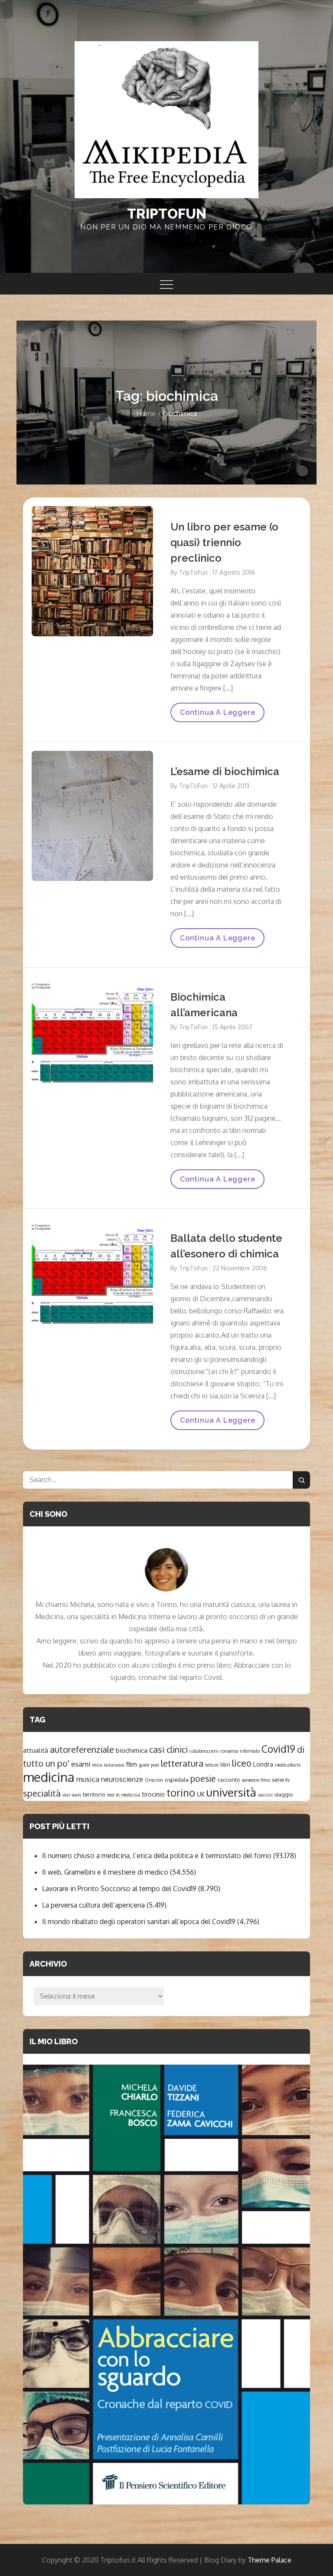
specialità (42, 1793)
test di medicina (124, 1795)
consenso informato (240, 1751)
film (132, 1764)
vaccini (265, 1795)
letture (212, 1765)
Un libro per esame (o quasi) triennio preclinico (224, 542)
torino (181, 1793)
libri (225, 1764)
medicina (49, 1777)
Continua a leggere (217, 715)
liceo (242, 1763)
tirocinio (153, 1794)
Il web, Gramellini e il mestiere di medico (105, 1872)
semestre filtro (256, 1780)
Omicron (154, 1780)
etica (97, 1765)
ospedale (177, 1780)
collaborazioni (204, 1751)
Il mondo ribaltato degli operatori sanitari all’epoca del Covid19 (139, 1921)
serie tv (281, 1780)
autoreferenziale (82, 1750)
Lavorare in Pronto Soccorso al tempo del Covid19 (119, 1889)
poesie (203, 1779)
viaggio (284, 1794)
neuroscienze (122, 1779)
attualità (36, 1750)
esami (81, 1764)
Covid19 (278, 1749)
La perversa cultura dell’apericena (93, 1905)
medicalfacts (288, 1765)
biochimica (132, 1750)
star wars (72, 1795)
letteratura (182, 1763)
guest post (149, 1765)
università (231, 1792)
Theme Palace (269, 2560)
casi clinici (168, 1750)
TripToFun (193, 572)
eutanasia (114, 1765)
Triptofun (167, 214)
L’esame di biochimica (225, 771)
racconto (229, 1780)
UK (201, 1794)
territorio (94, 1794)
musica (88, 1779)
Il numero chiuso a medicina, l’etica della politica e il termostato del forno (157, 1856)
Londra (263, 1764)
